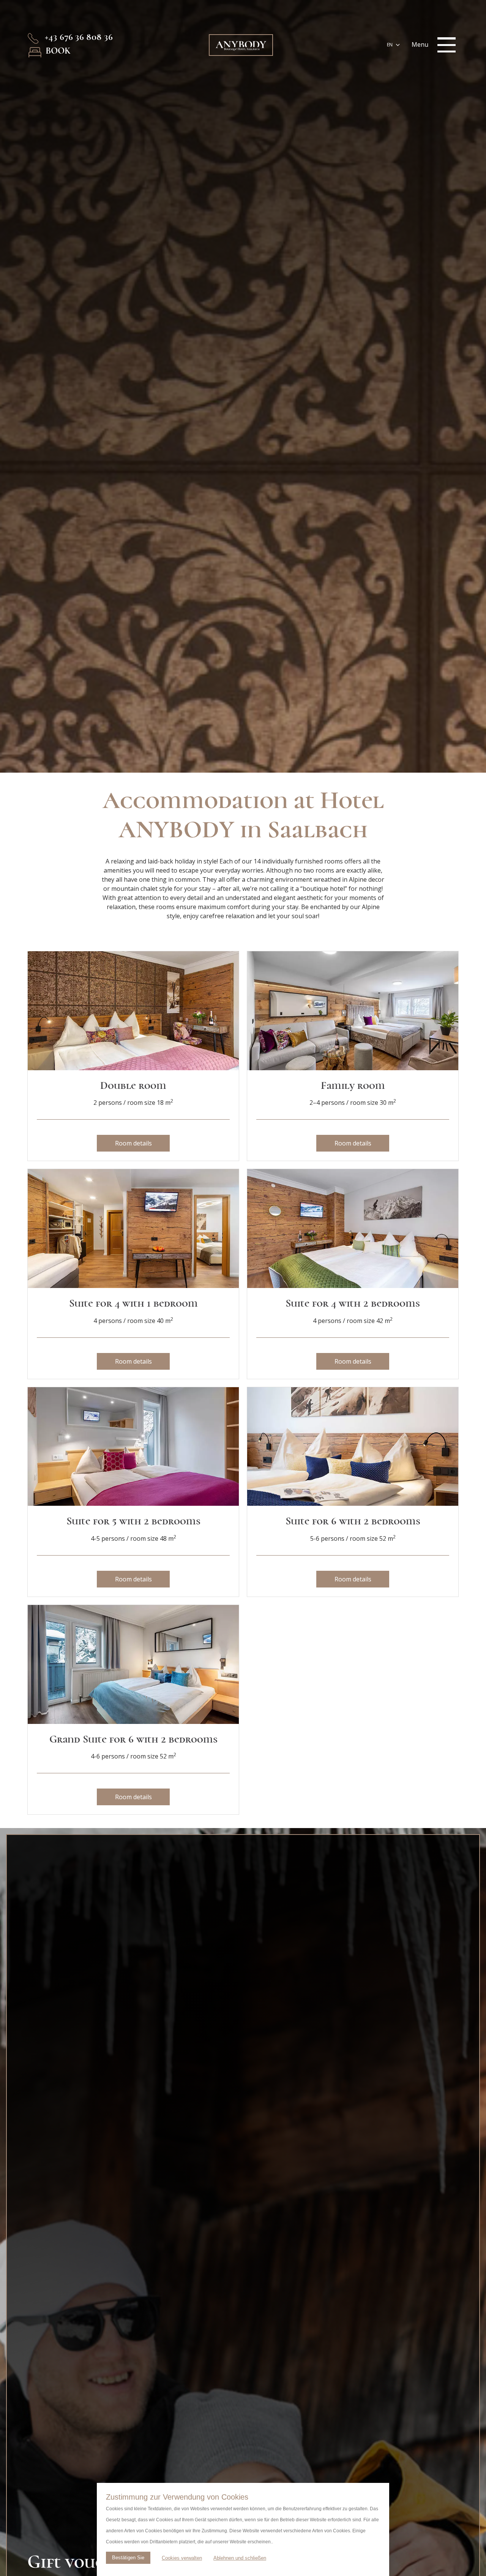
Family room (353, 1085)
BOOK (58, 51)
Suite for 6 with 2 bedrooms (353, 1521)
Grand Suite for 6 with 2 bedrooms (133, 1739)
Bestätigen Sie (128, 2558)
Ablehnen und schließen (240, 2558)
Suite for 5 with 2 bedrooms (133, 1521)
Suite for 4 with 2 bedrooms (353, 1303)
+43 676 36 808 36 (79, 37)
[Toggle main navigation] (447, 45)
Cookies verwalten (182, 2558)
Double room (133, 1085)
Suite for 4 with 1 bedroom (133, 1303)
